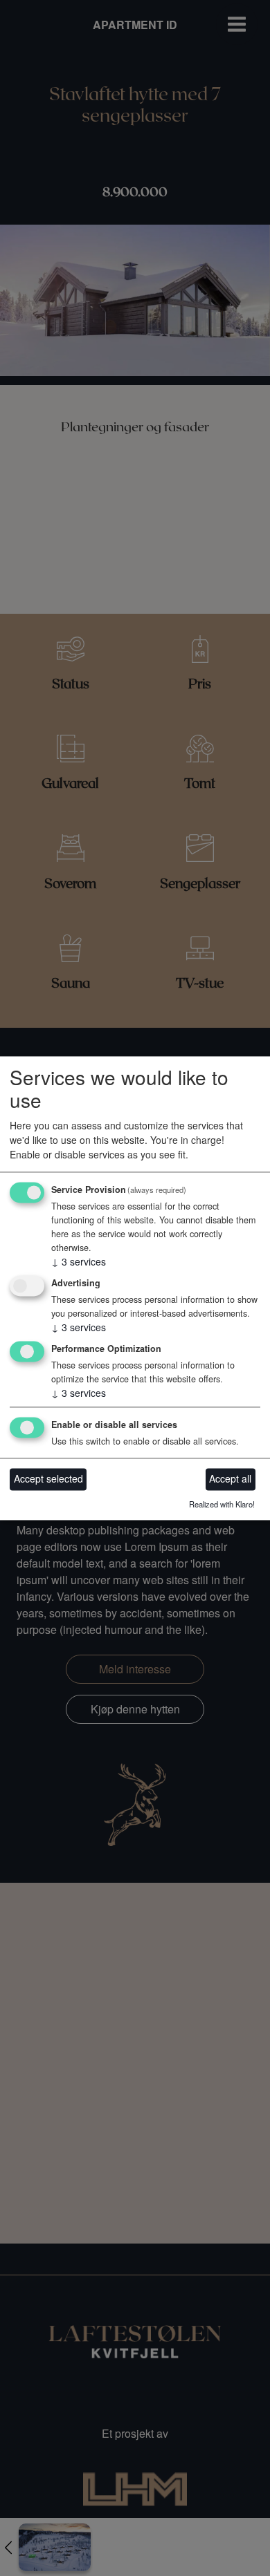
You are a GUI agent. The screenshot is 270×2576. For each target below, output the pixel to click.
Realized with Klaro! (222, 1504)
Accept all (230, 1479)
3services (79, 1262)
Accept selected (48, 1479)
